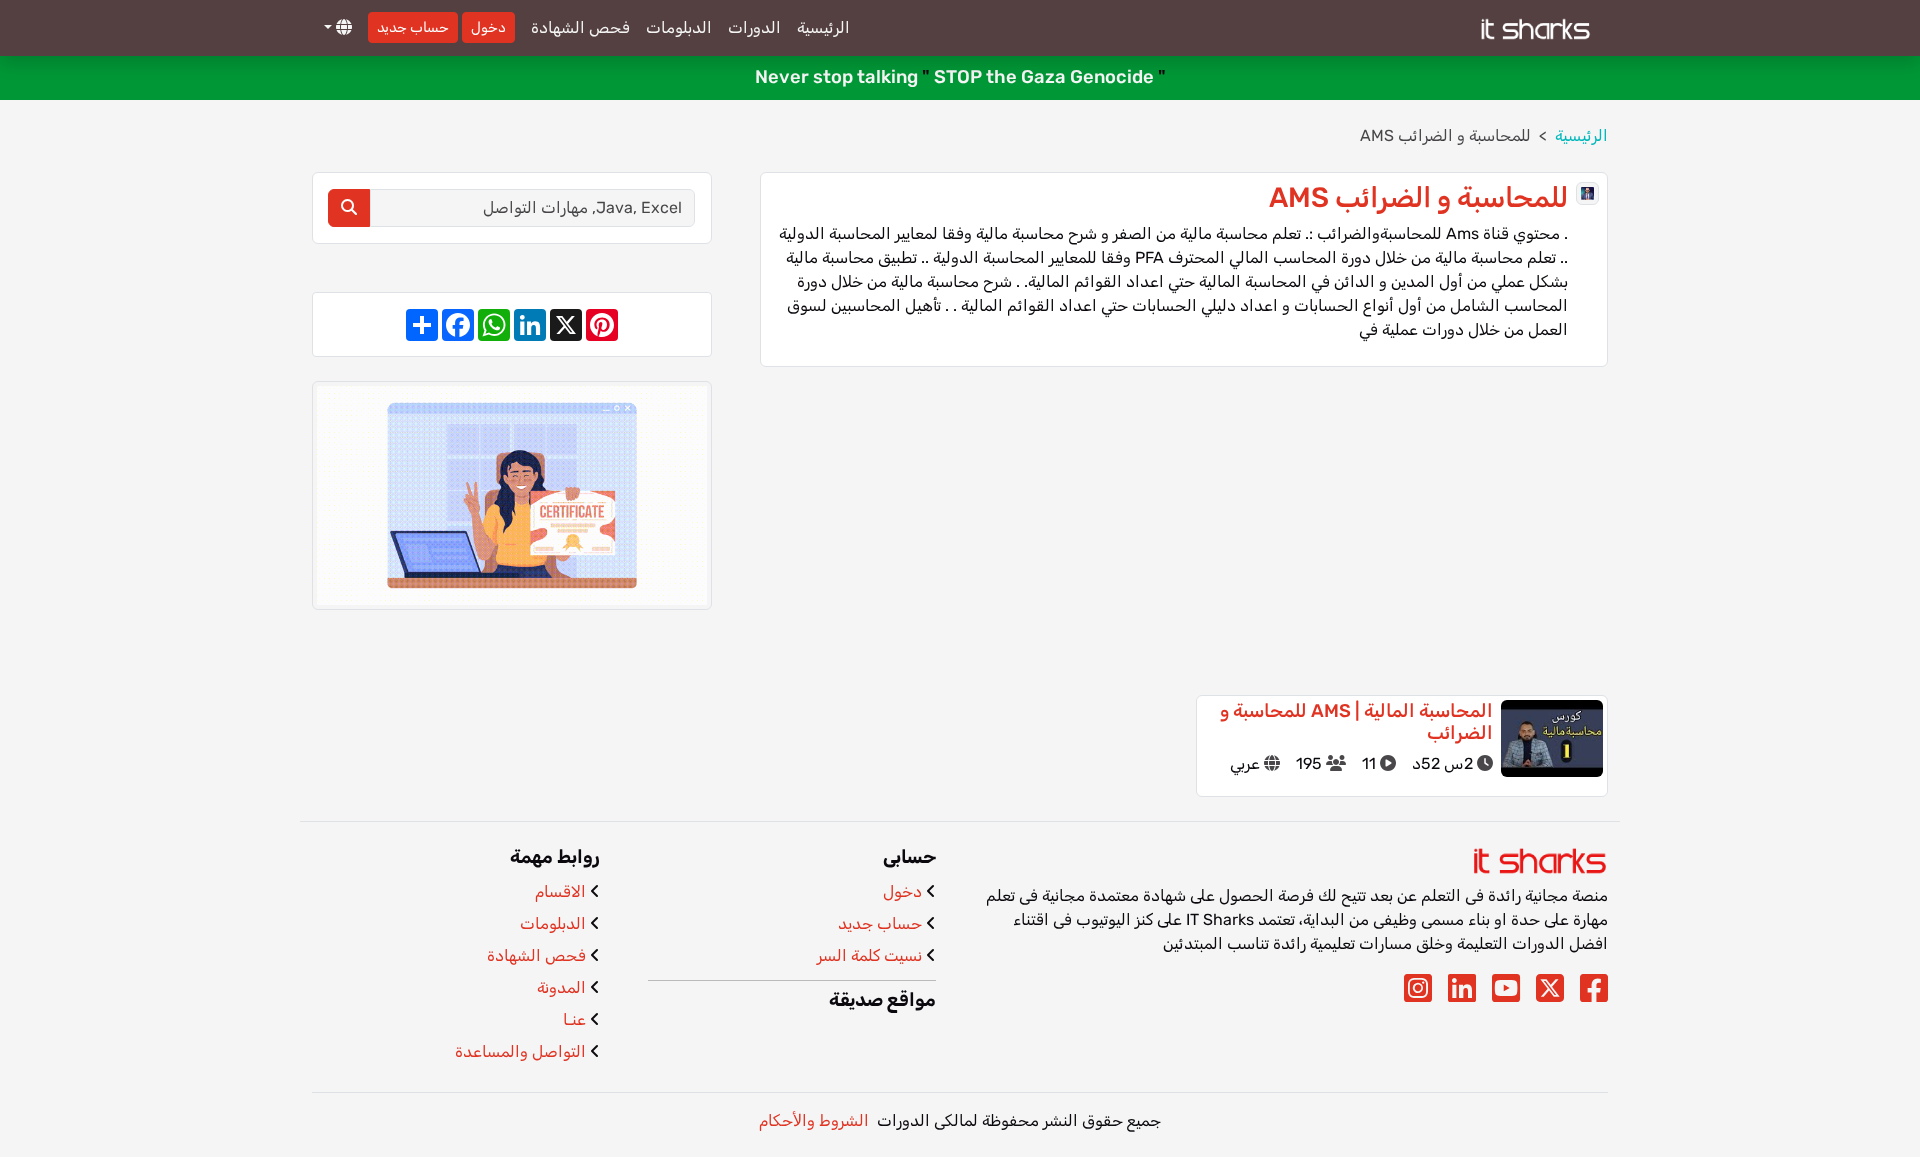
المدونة (561, 987)
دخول (488, 27)
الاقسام (560, 891)
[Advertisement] (1184, 531)
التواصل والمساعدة (520, 1051)
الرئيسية (823, 27)
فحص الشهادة (580, 27)
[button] (336, 28)
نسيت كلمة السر (869, 955)
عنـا (574, 1019)
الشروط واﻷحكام (814, 1120)
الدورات (754, 27)
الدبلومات (679, 27)
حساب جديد (413, 27)
